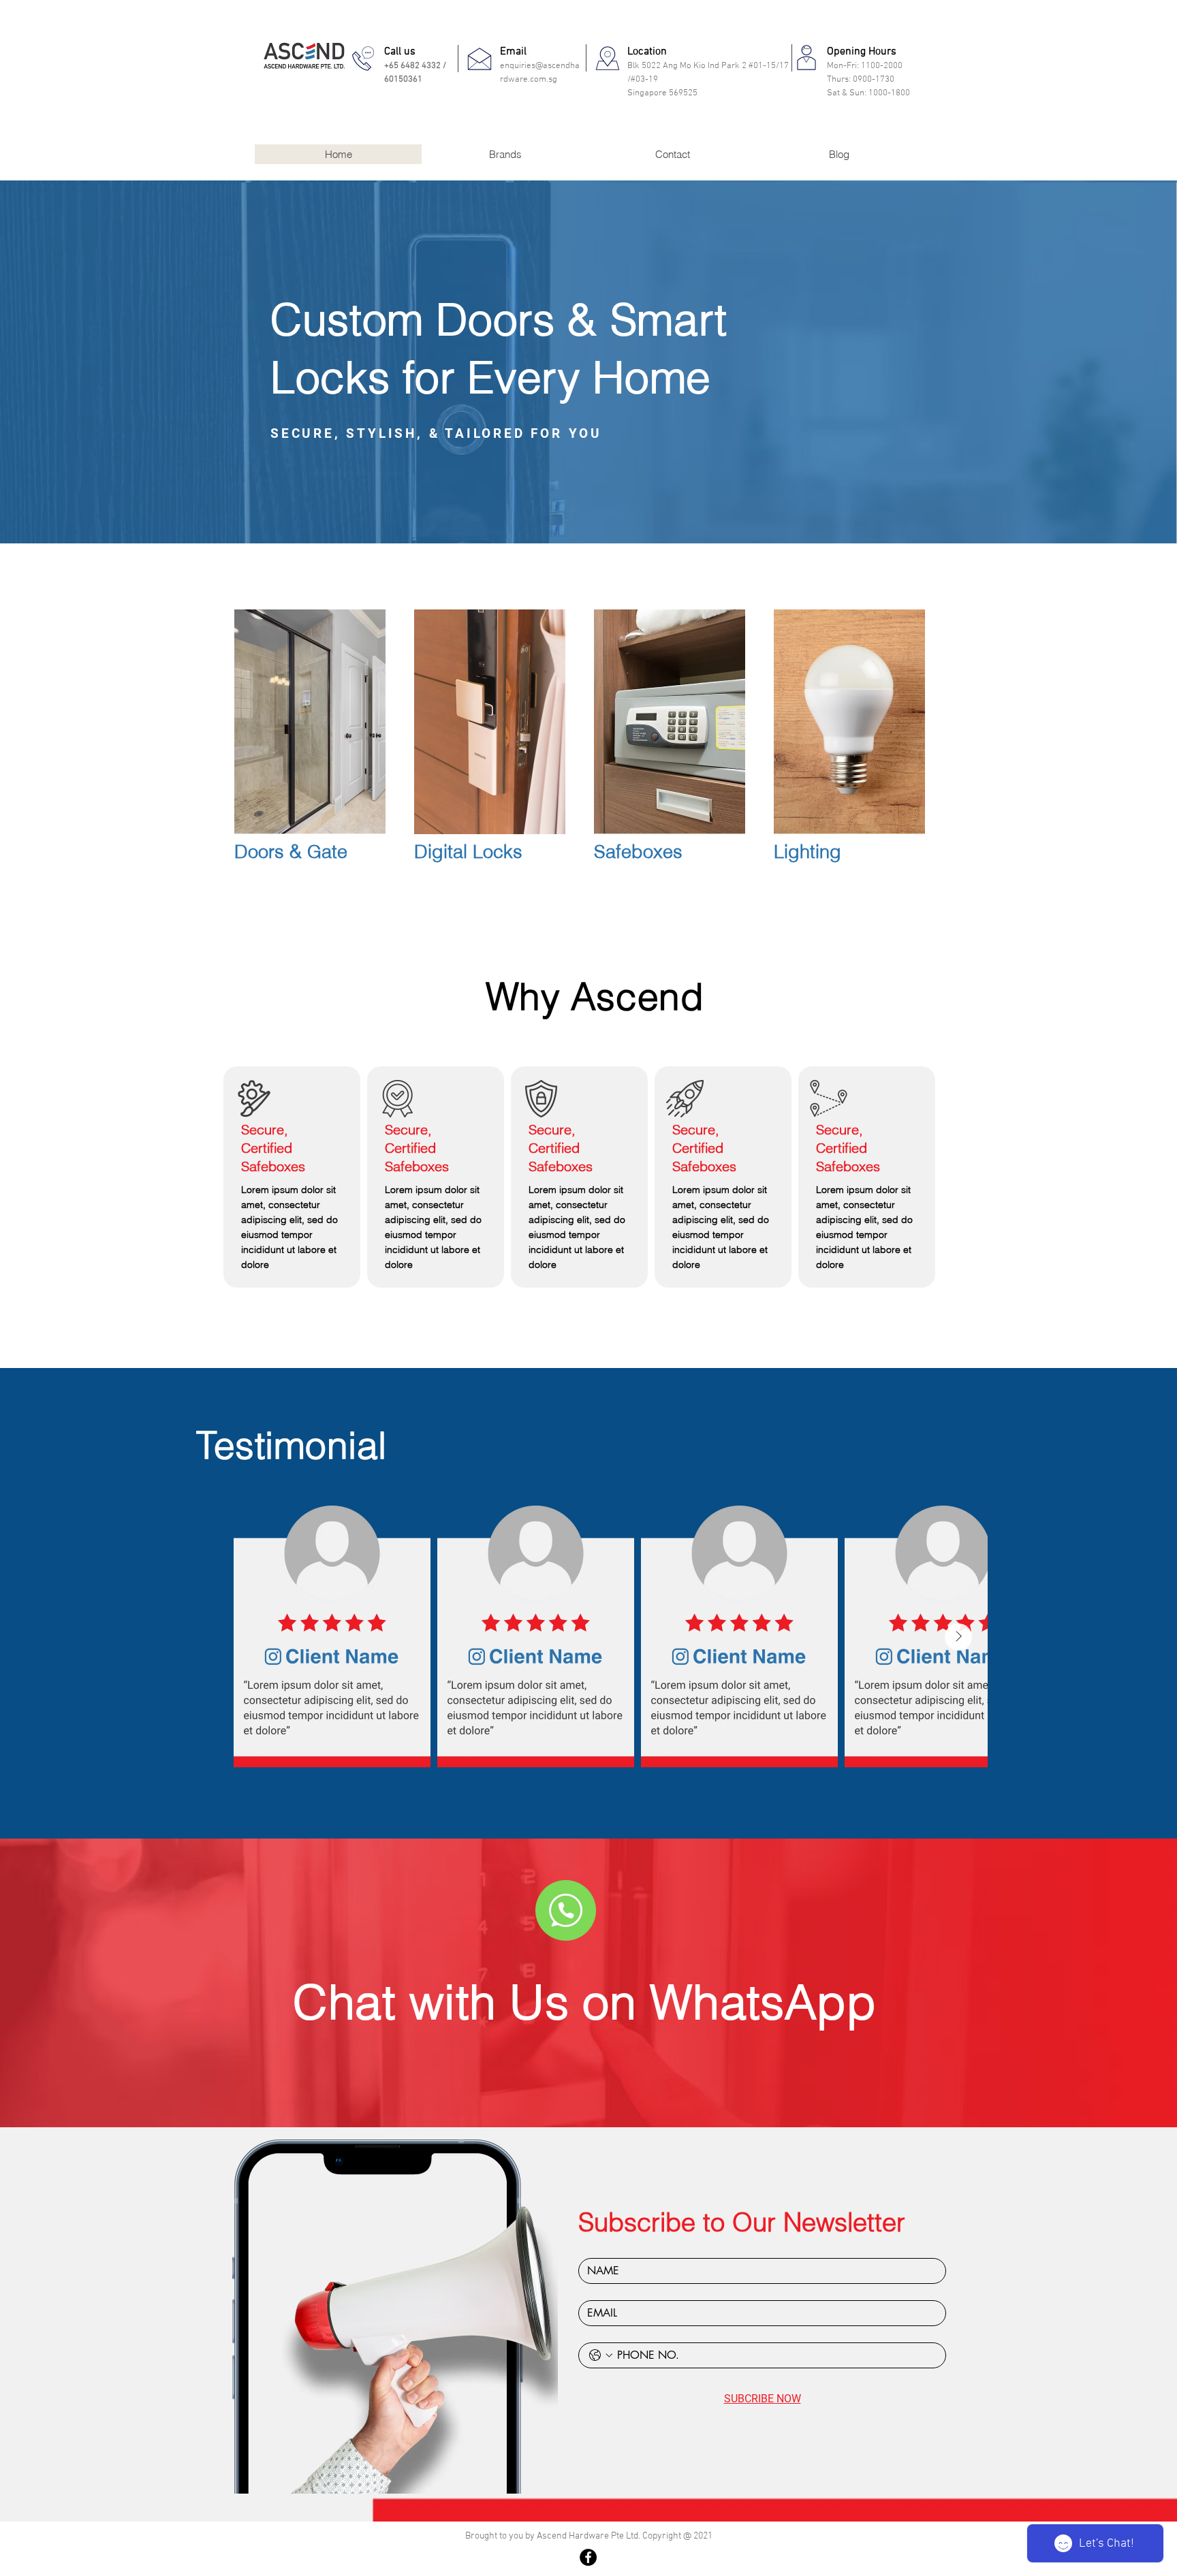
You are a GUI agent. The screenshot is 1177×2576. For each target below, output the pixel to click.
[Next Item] (958, 1637)
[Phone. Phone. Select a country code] (601, 2355)
